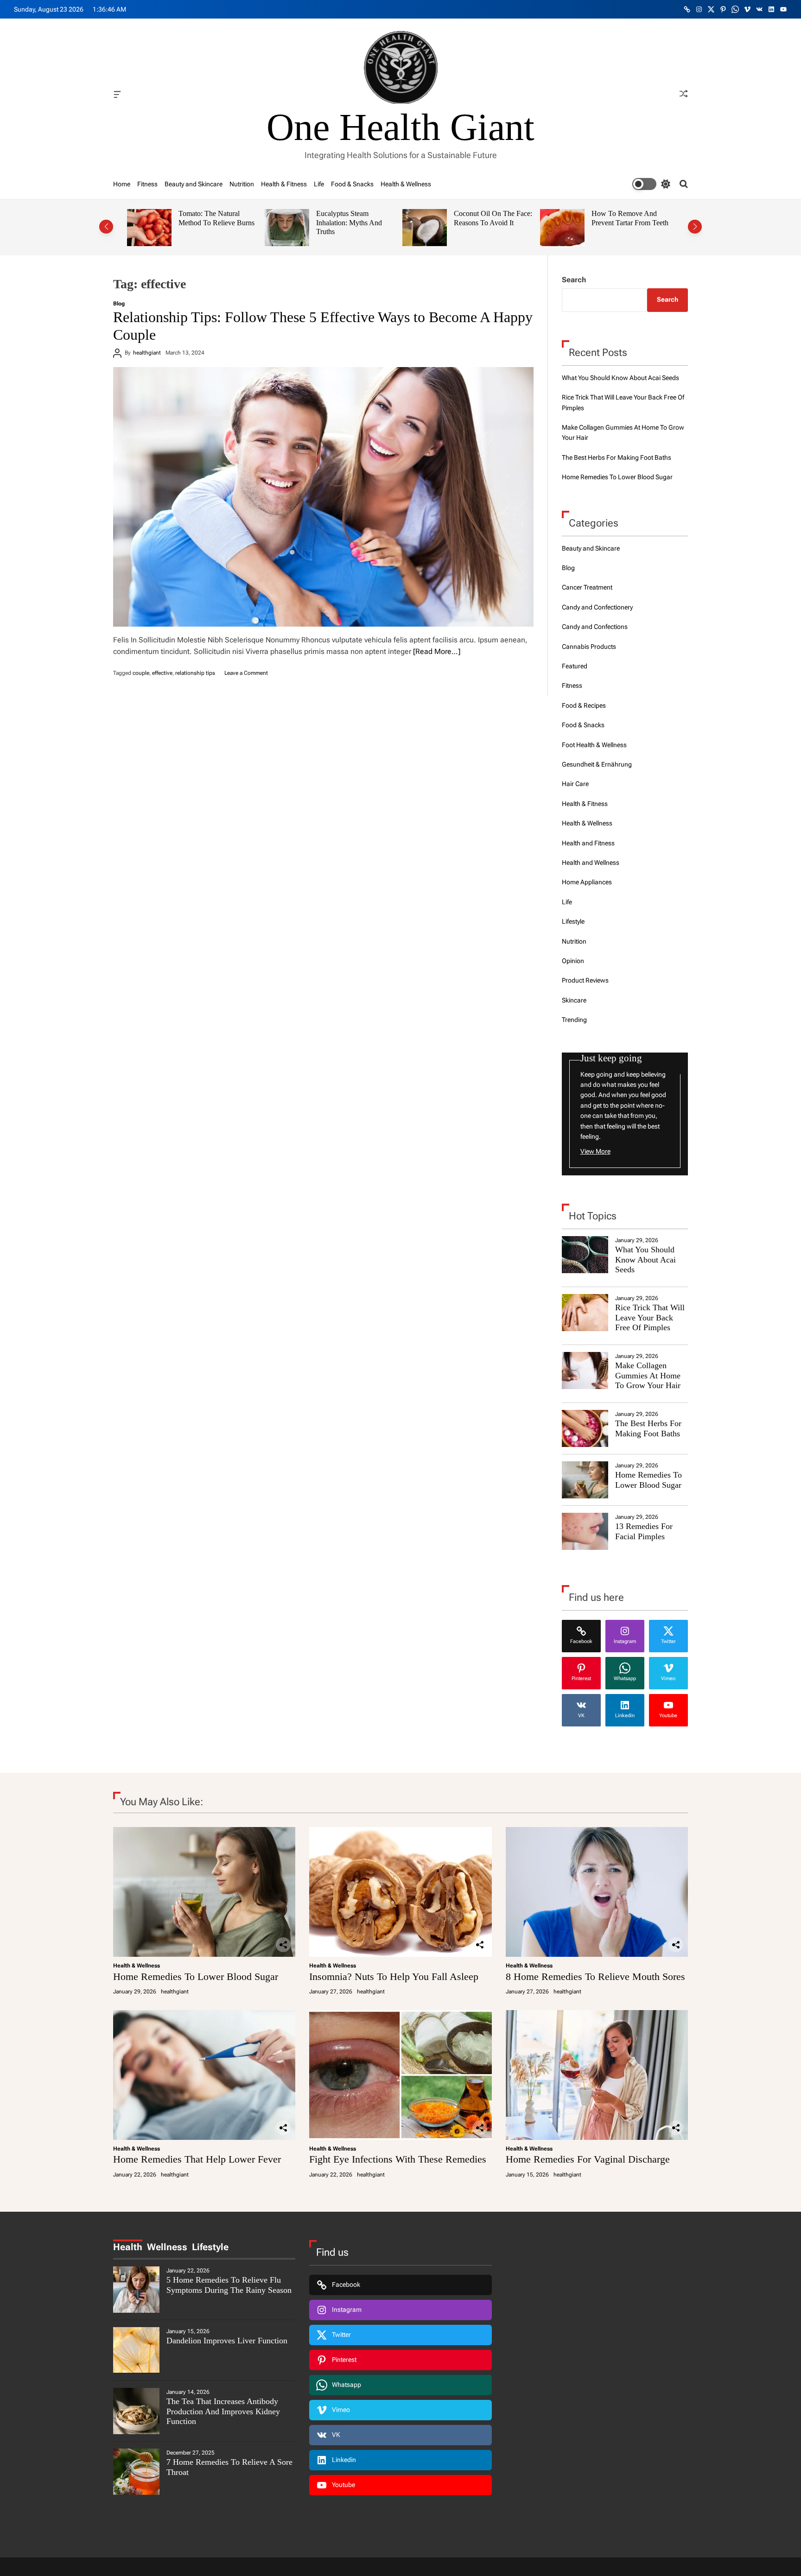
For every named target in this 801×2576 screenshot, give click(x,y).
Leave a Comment (246, 673)
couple (141, 673)
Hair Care (575, 784)
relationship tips (195, 673)
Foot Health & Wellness (594, 745)
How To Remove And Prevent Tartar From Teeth (492, 218)
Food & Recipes (584, 705)
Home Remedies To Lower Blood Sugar (617, 477)
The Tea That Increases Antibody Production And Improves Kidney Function (223, 2411)
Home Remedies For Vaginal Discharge (588, 2159)
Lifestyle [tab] (210, 2247)
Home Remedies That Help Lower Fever (197, 2159)
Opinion (573, 961)
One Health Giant (400, 127)
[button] (106, 227)
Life (319, 184)
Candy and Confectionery (597, 607)
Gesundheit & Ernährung (597, 764)
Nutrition (242, 184)
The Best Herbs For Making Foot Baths (617, 457)
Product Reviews (585, 980)
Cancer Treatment (587, 587)
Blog (119, 304)
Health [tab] (128, 2247)
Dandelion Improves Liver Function (227, 2341)
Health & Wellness (406, 184)
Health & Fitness (284, 184)
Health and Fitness (588, 843)
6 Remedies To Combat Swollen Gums (626, 218)
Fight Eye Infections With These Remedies (398, 2159)
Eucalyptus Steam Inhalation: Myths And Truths (211, 222)
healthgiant (147, 353)
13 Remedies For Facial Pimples (644, 1531)
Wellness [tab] (167, 2247)
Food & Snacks (352, 184)
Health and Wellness (591, 863)
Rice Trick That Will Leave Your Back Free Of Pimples (650, 1317)
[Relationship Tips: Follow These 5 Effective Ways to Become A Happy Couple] (323, 497)
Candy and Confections (595, 627)
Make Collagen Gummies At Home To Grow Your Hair (648, 1375)
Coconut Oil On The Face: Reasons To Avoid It (355, 218)
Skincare (574, 1000)
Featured (575, 666)
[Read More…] (437, 651)
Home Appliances (587, 882)
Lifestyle (573, 921)
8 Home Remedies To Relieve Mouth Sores (595, 1976)
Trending (574, 1020)
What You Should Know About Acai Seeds (620, 378)
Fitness (147, 184)
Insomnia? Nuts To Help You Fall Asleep (394, 1976)
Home (122, 184)
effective (162, 673)
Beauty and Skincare (194, 184)
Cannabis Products (589, 647)
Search (574, 280)
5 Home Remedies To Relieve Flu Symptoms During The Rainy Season (229, 2285)
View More (595, 1151)
